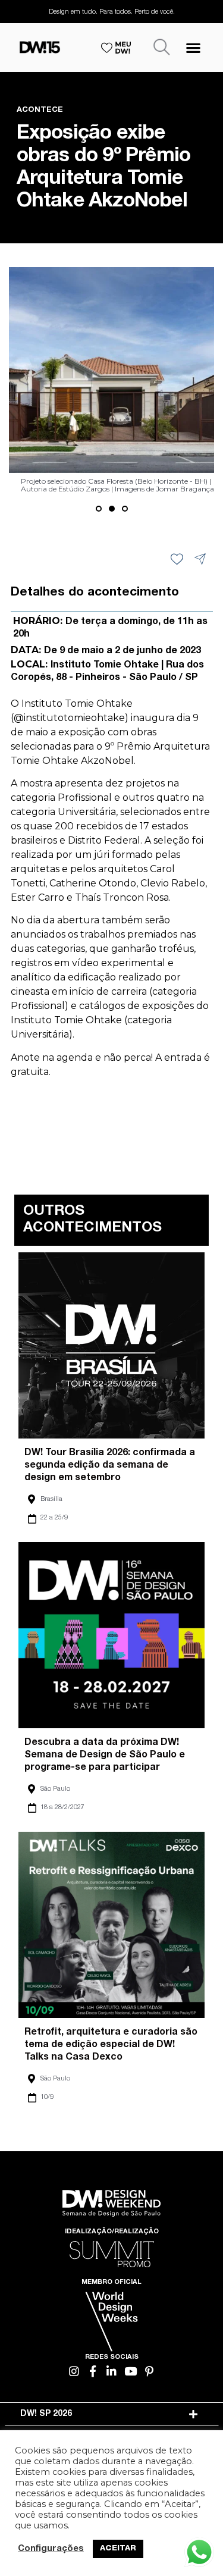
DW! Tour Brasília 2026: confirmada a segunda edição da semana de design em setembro (110, 1466)
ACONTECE (40, 110)
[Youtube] (131, 2371)
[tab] (112, 2414)
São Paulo (55, 1789)
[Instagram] (74, 2371)
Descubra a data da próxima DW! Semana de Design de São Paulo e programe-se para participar (105, 1756)
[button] (193, 47)
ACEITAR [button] (118, 2549)
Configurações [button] (51, 2549)
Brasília (51, 1499)
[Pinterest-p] (149, 2371)
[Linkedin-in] (111, 2371)
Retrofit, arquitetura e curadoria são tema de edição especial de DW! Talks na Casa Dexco (111, 2045)
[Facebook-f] (93, 2371)
